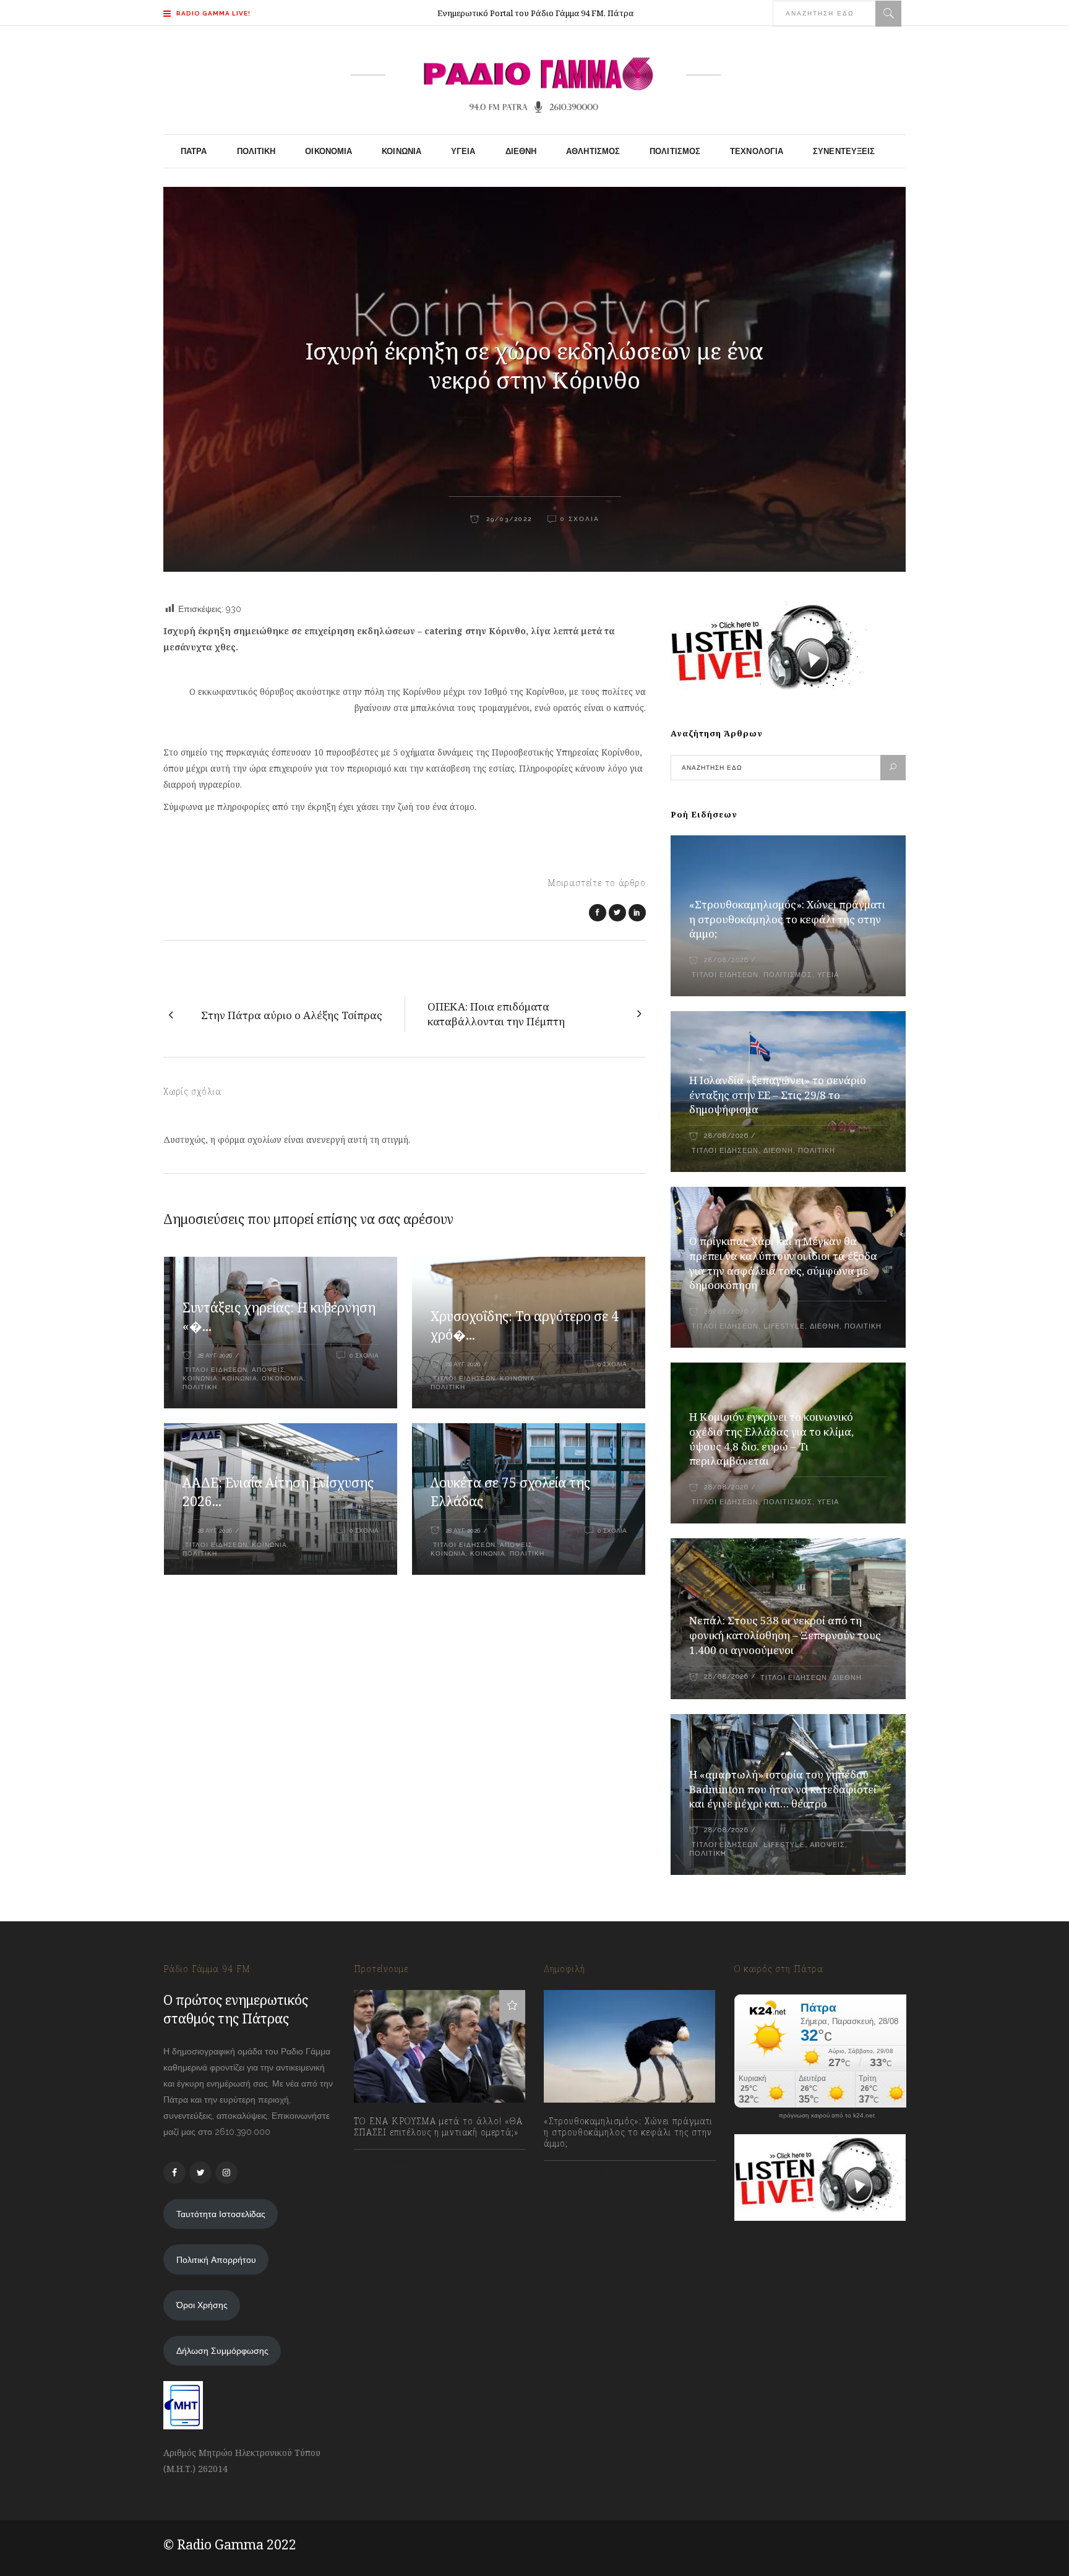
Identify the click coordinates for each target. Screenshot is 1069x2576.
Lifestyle (784, 1326)
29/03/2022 (508, 519)
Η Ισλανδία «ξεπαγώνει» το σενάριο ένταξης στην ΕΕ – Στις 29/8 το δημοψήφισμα (778, 1095)
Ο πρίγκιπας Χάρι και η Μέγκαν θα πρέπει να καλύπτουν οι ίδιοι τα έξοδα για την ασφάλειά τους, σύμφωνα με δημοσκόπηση (783, 1263)
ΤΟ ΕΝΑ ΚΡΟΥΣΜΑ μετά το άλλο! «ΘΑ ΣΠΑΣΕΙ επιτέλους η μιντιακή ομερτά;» (438, 2127)
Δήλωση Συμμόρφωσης (222, 2351)
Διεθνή (778, 1151)
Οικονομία (283, 1378)
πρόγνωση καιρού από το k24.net (827, 2116)
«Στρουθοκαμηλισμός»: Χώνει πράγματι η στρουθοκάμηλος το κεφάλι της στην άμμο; (787, 919)
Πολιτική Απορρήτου (216, 2260)
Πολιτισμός (788, 975)
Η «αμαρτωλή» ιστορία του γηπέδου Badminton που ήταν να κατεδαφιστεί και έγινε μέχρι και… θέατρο (783, 1789)
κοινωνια (200, 1378)
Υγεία (828, 975)
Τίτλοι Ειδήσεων (215, 1370)
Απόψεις (268, 1370)
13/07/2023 (388, 2160)
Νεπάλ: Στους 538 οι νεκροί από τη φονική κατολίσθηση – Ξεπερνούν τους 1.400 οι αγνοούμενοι (785, 1635)
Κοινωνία (240, 1378)
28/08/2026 (726, 960)
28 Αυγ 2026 (215, 1355)
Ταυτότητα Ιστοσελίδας (221, 2214)
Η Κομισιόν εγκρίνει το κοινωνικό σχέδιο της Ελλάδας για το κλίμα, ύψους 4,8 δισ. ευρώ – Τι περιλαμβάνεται (771, 1439)
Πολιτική (200, 1387)
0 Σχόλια (580, 519)
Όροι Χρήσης (202, 2305)
